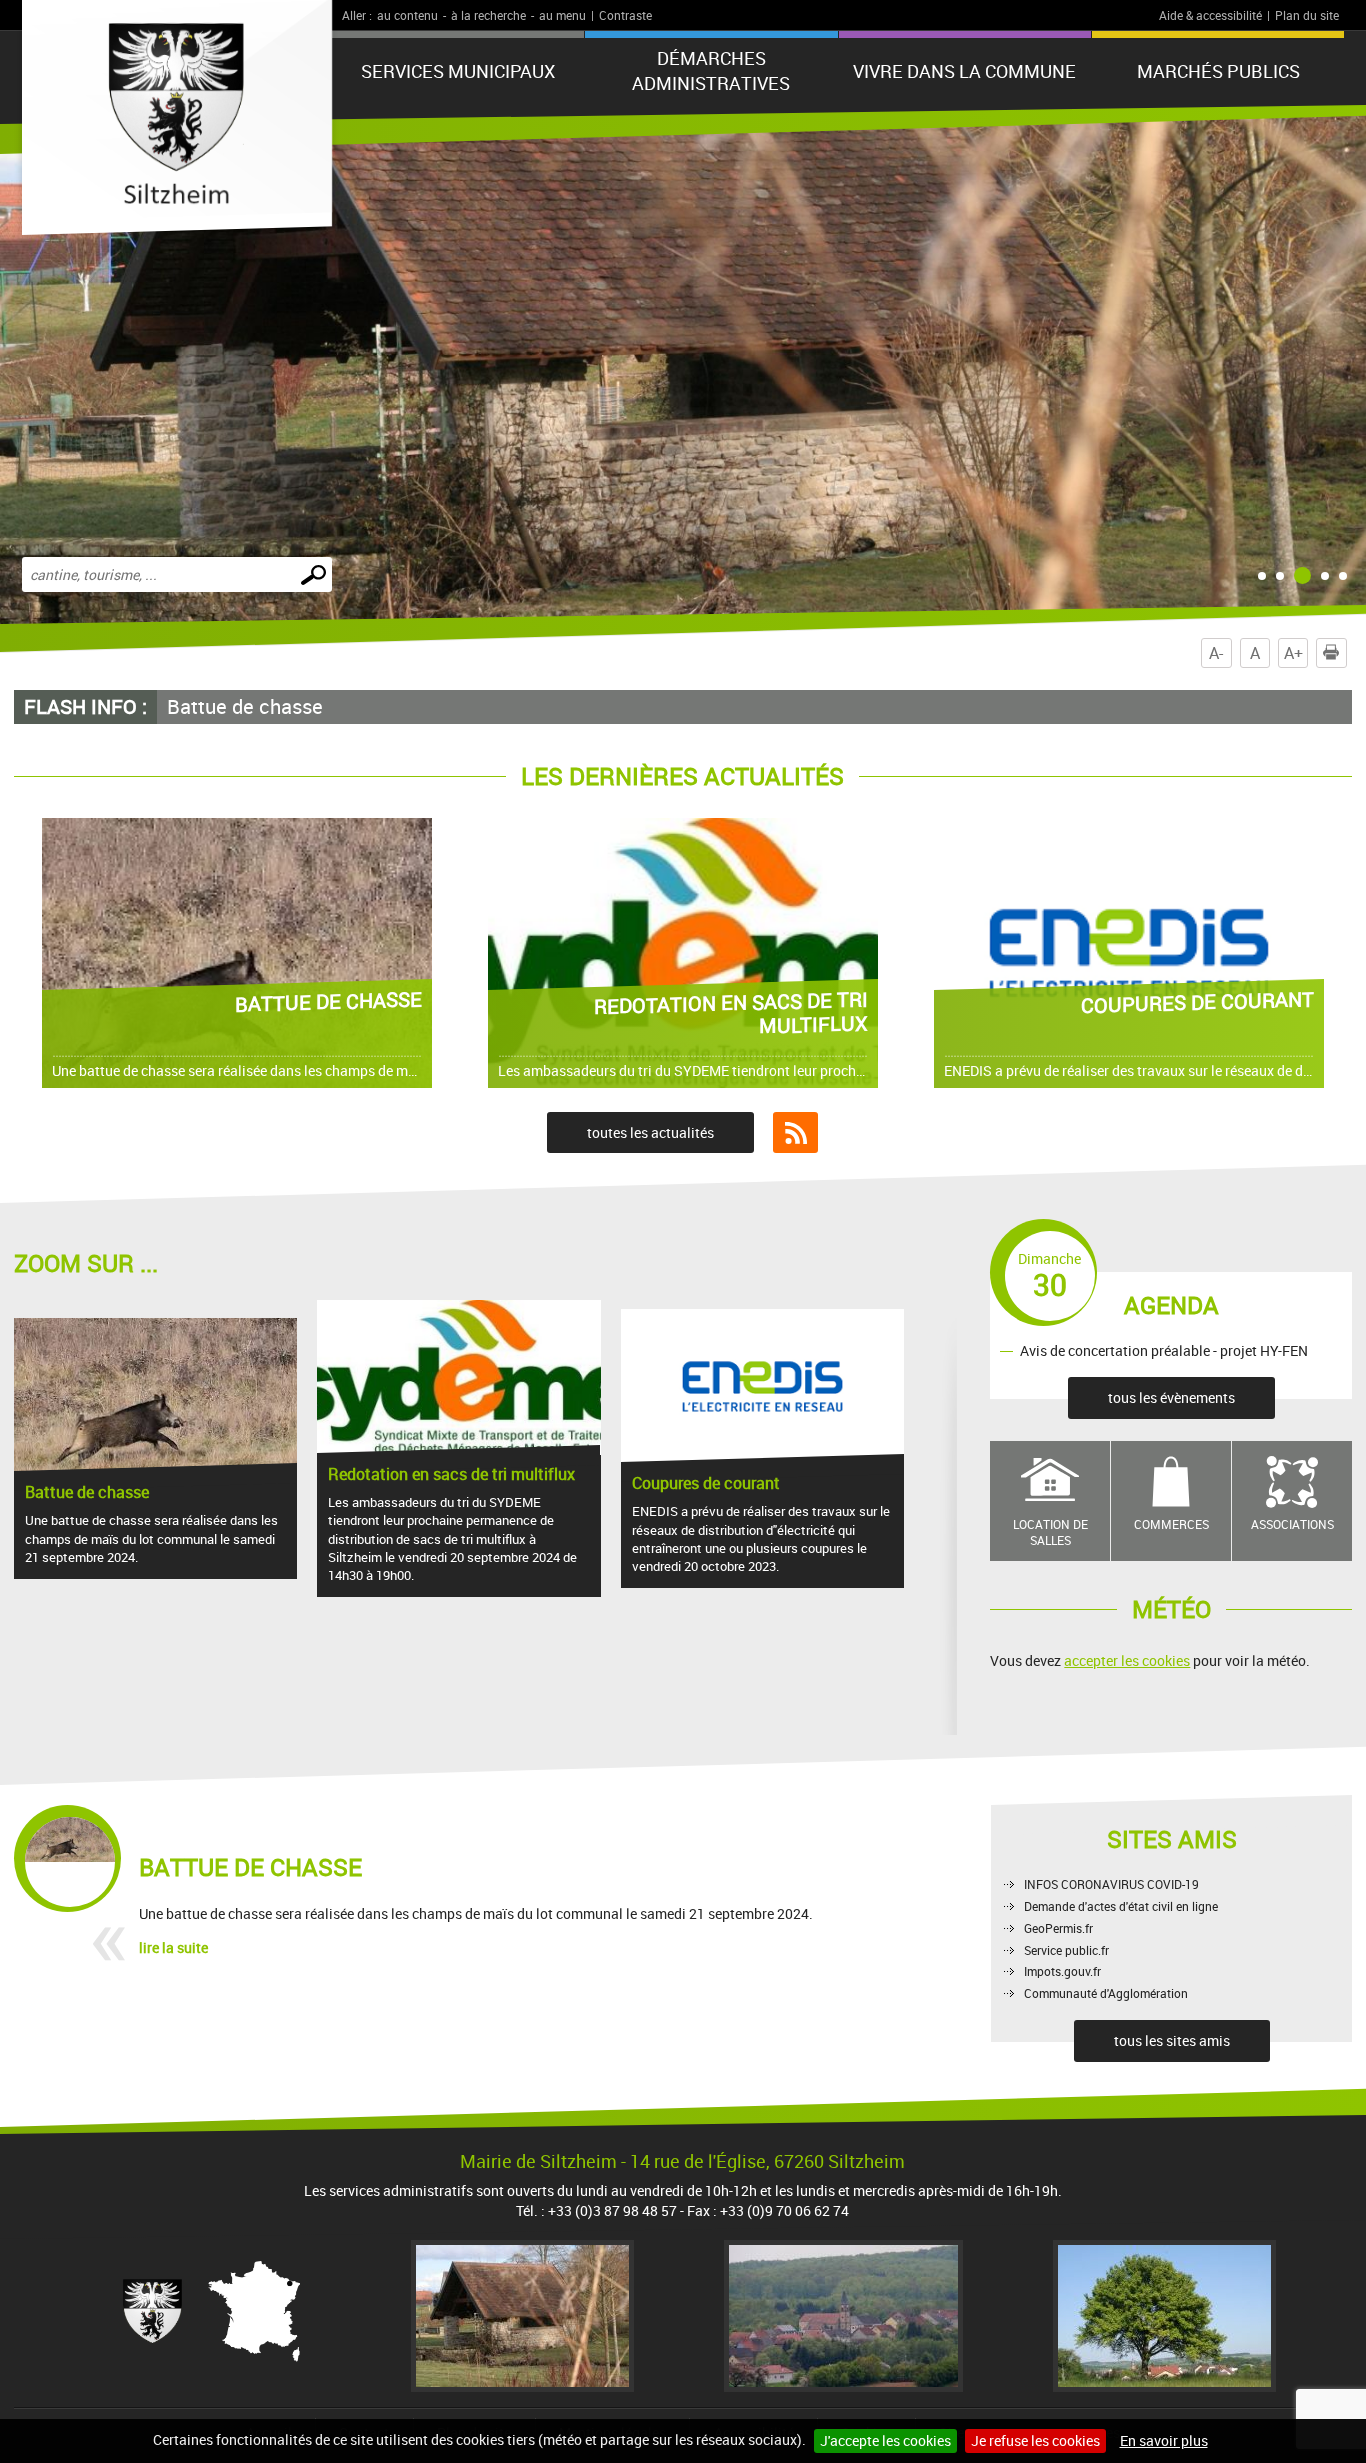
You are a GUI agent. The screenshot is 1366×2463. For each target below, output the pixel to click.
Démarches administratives (711, 70)
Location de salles (1050, 1532)
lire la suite (173, 1947)
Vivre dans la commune (964, 71)
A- (1216, 653)
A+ (1293, 653)
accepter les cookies (1127, 1660)
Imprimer (1331, 653)
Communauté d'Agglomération (1106, 1993)
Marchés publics (1218, 71)
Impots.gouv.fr (1062, 1971)
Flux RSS (795, 1133)
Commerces (1171, 1524)
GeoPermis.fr (1058, 1928)
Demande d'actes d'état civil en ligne (1121, 1906)
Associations (1292, 1524)
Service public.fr (1066, 1950)
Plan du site (1307, 15)
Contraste (625, 15)
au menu (562, 15)
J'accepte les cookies (885, 2440)
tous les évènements (1171, 1397)
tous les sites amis (1172, 2040)
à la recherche (488, 15)
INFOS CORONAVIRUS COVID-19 (1111, 1884)
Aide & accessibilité (1210, 15)
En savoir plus (1164, 2440)
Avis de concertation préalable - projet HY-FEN (1164, 1350)
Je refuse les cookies (1035, 2440)
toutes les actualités (650, 1132)
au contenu (407, 15)
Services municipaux (458, 71)
